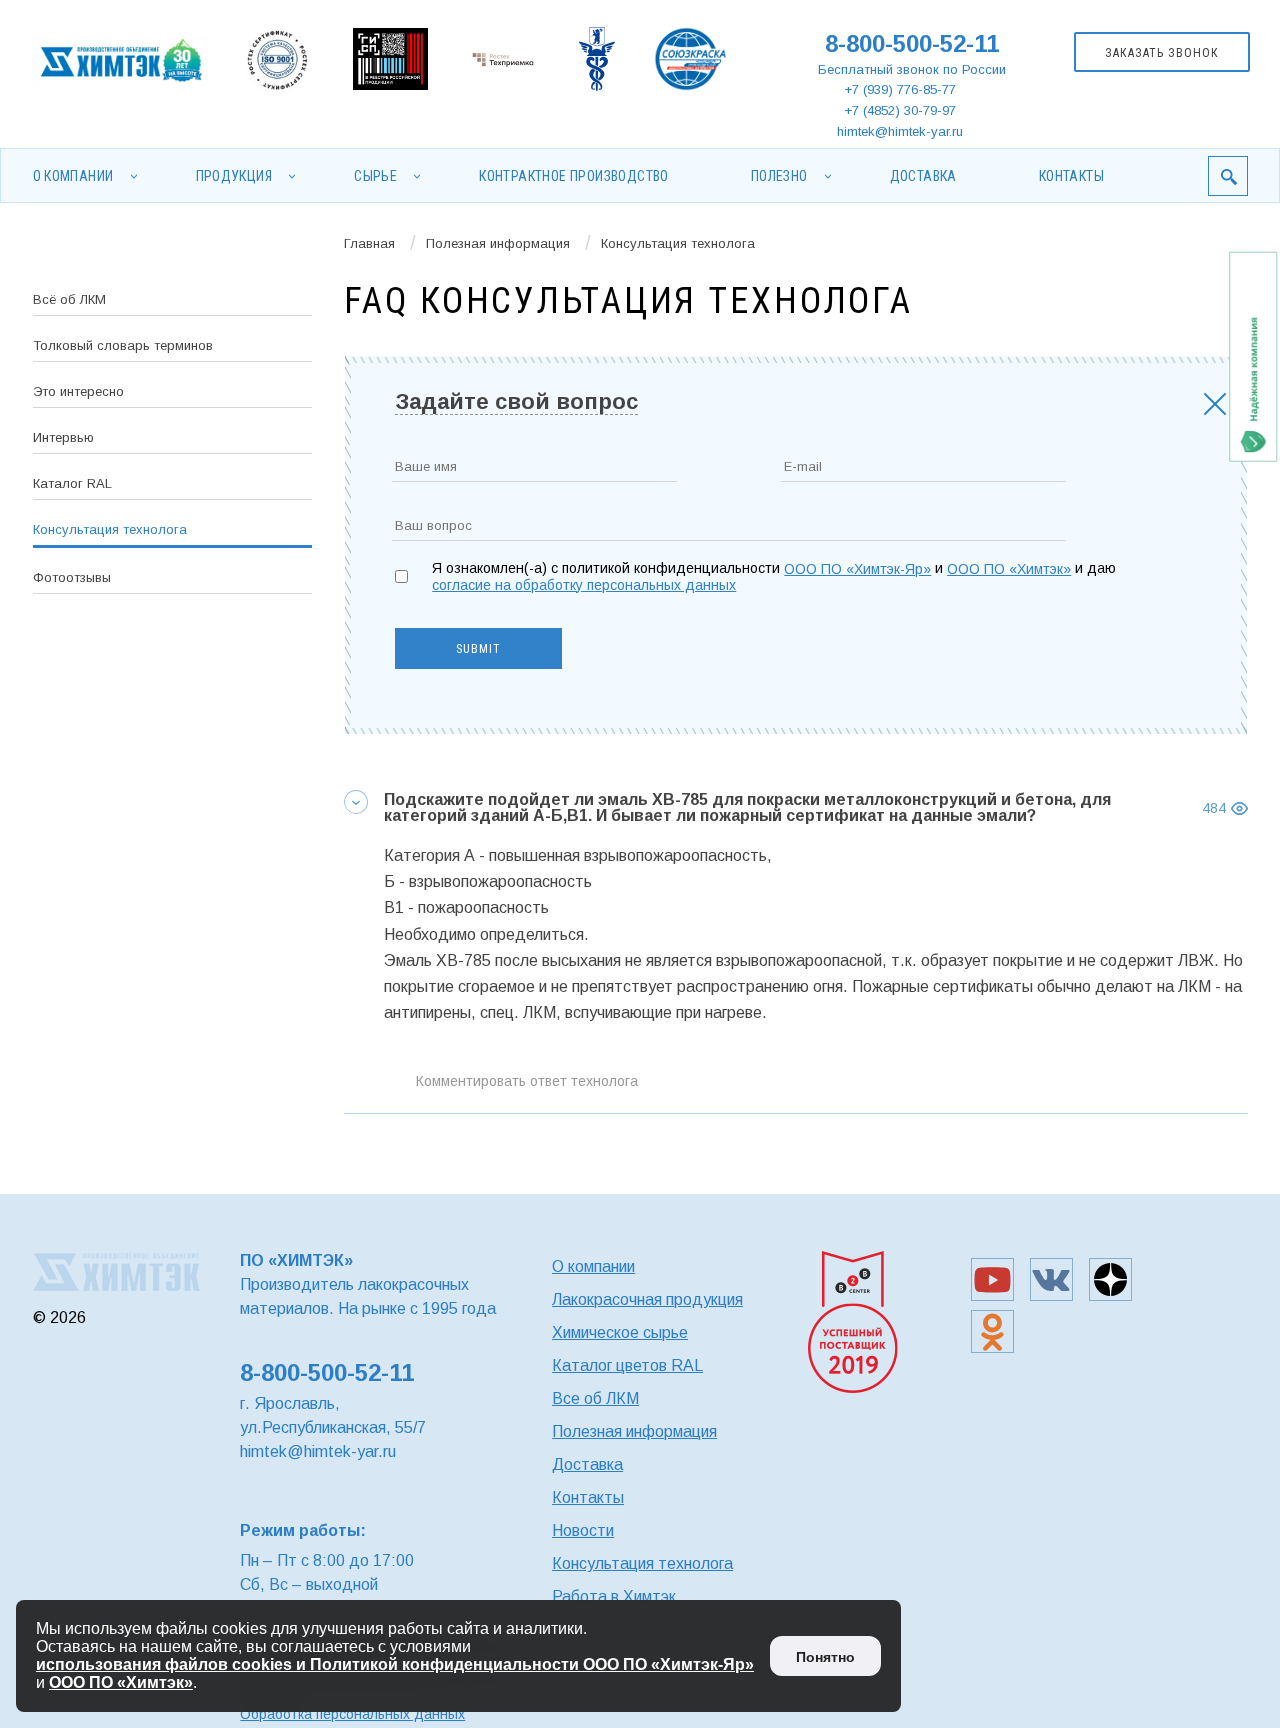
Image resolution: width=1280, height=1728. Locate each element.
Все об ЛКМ (595, 1398)
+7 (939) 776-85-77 (900, 89)
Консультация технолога (642, 1563)
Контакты (1071, 176)
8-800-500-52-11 (912, 43)
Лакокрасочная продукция (647, 1299)
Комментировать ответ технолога (527, 1081)
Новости (583, 1530)
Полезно (779, 176)
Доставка (923, 176)
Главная (369, 243)
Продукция (234, 176)
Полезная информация (498, 243)
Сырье (375, 176)
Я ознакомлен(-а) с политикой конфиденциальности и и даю (774, 576)
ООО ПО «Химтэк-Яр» (857, 569)
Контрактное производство (574, 176)
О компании (73, 176)
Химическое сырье (620, 1332)
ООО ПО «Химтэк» (1009, 569)
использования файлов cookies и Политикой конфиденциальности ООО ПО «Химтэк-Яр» (395, 1664)
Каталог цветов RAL (627, 1365)
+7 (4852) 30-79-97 (900, 110)
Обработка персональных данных (352, 1714)
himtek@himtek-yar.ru (900, 131)
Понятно (825, 1657)
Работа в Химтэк (614, 1596)
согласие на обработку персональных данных (584, 585)
